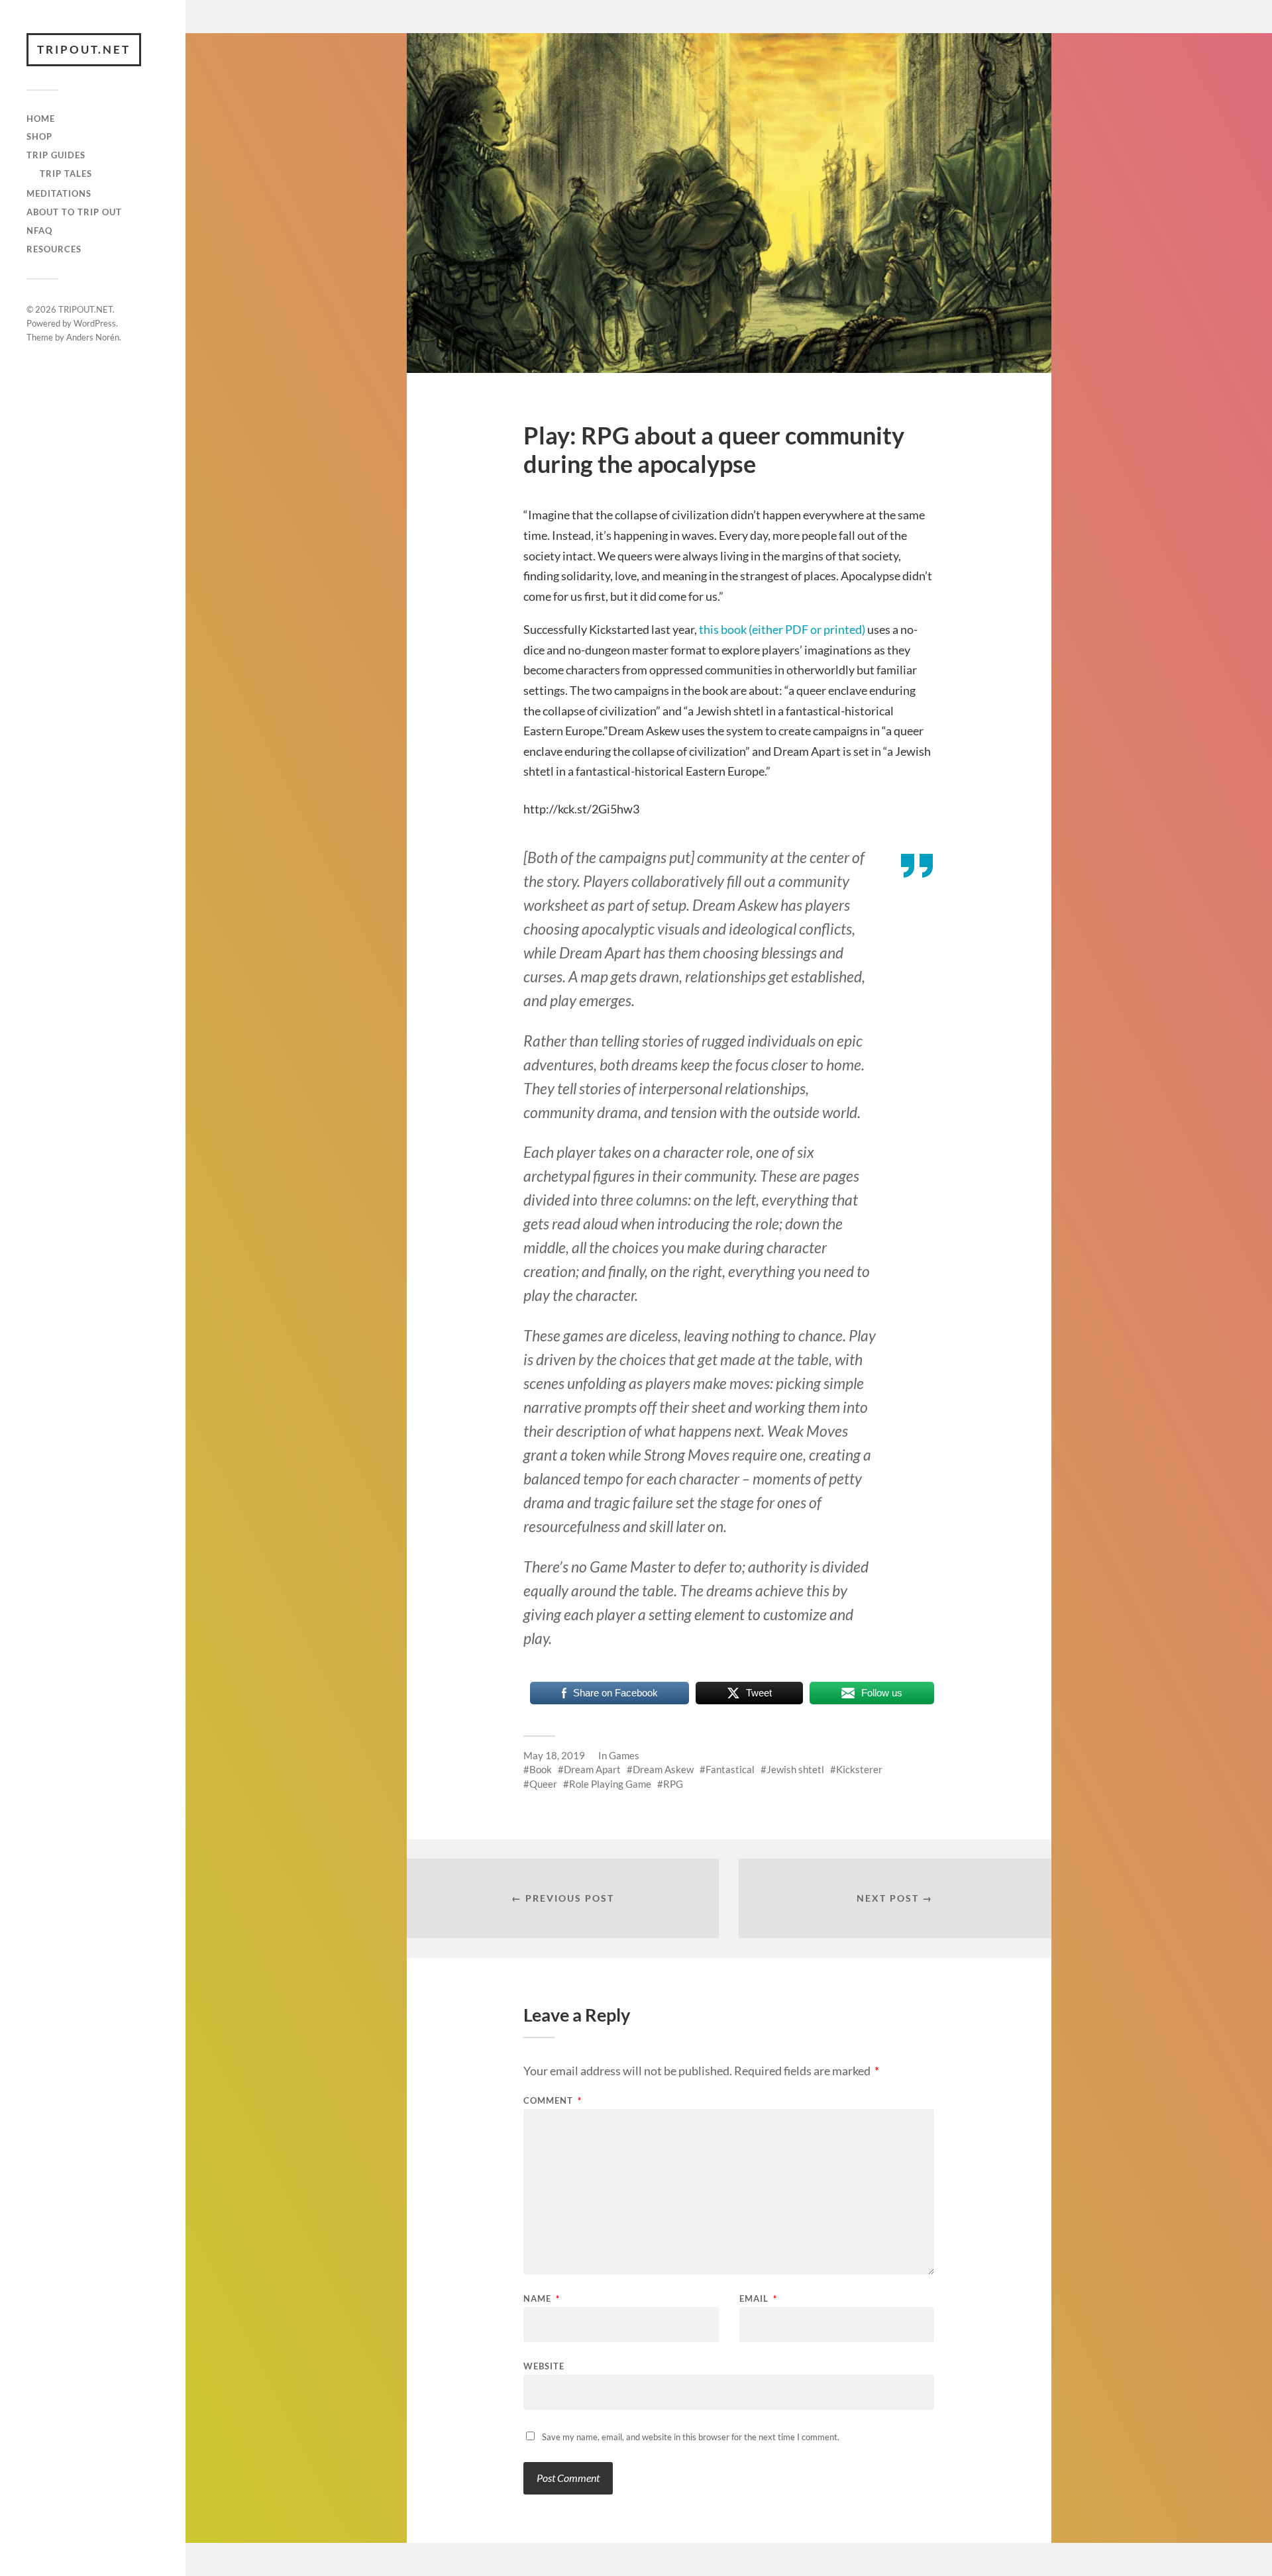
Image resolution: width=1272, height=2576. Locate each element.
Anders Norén (93, 337)
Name (542, 2299)
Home (41, 119)
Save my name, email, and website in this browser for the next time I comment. (691, 2437)
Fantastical (730, 1769)
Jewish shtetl (795, 1769)
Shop (39, 136)
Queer (543, 1784)
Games (624, 1755)
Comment (553, 2101)
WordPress (95, 323)
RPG (673, 1784)
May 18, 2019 (554, 1755)
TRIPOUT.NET (84, 49)
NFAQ (39, 231)
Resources (54, 249)
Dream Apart (592, 1769)
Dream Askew (663, 1769)
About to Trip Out (74, 212)
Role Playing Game (610, 1784)
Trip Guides (56, 155)
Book (541, 1769)
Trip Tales (66, 174)
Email (758, 2299)
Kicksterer (859, 1769)
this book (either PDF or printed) (782, 629)
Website (544, 2366)
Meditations (59, 193)
